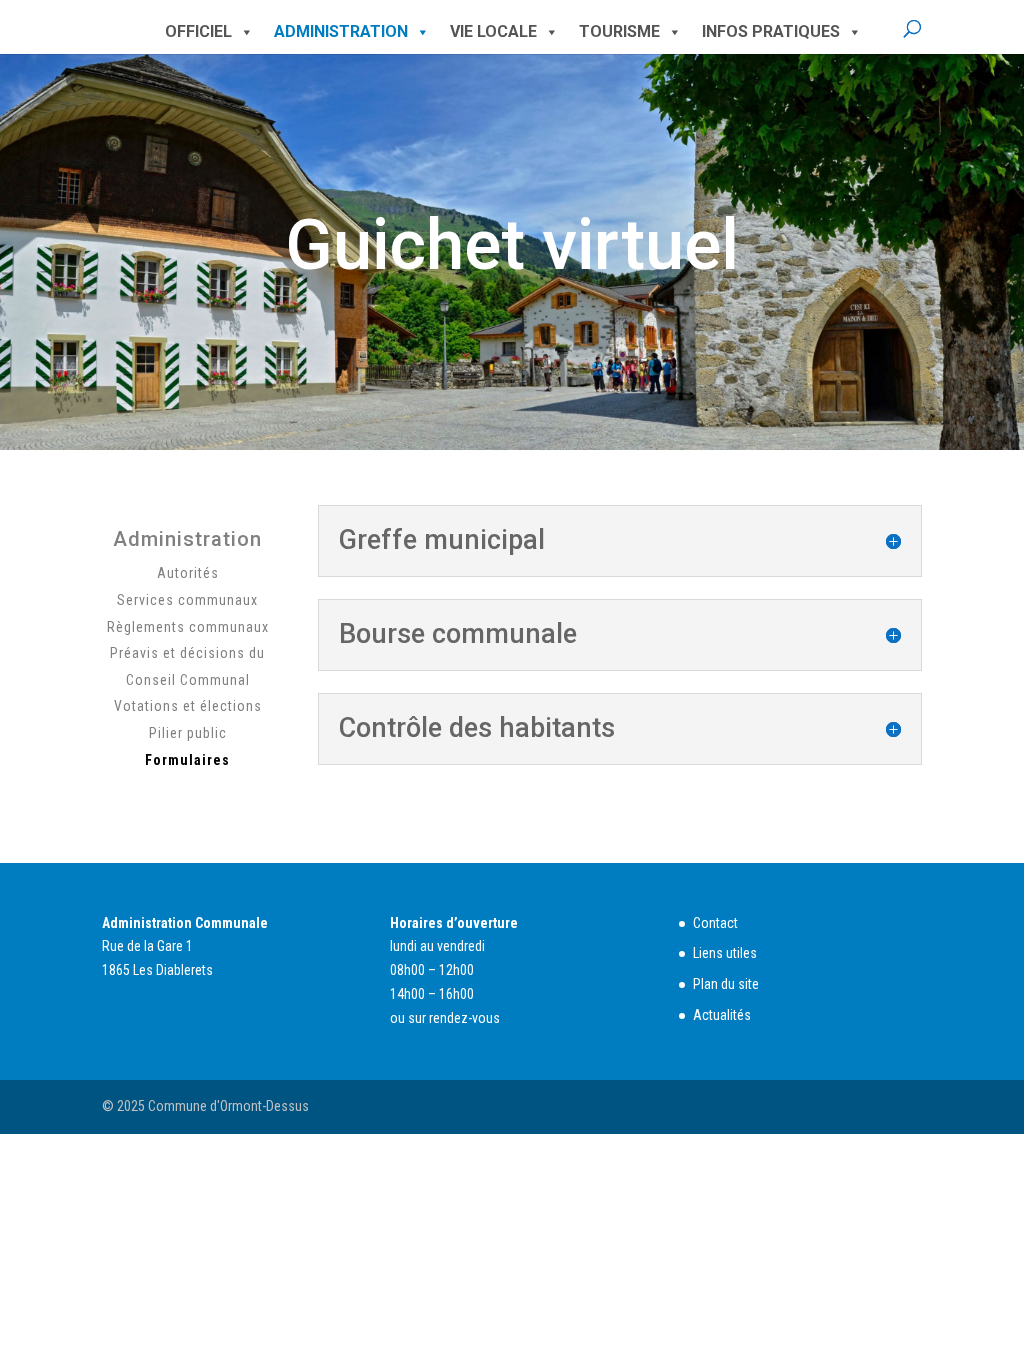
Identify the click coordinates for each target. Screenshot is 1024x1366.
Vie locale (493, 31)
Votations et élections (188, 706)
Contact (715, 923)
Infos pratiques (771, 31)
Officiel (198, 31)
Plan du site (726, 984)
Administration (341, 31)
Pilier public (188, 733)
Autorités (188, 573)
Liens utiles (725, 953)
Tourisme (619, 31)
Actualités (722, 1015)
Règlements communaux (188, 627)
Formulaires (187, 760)
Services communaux (187, 600)
